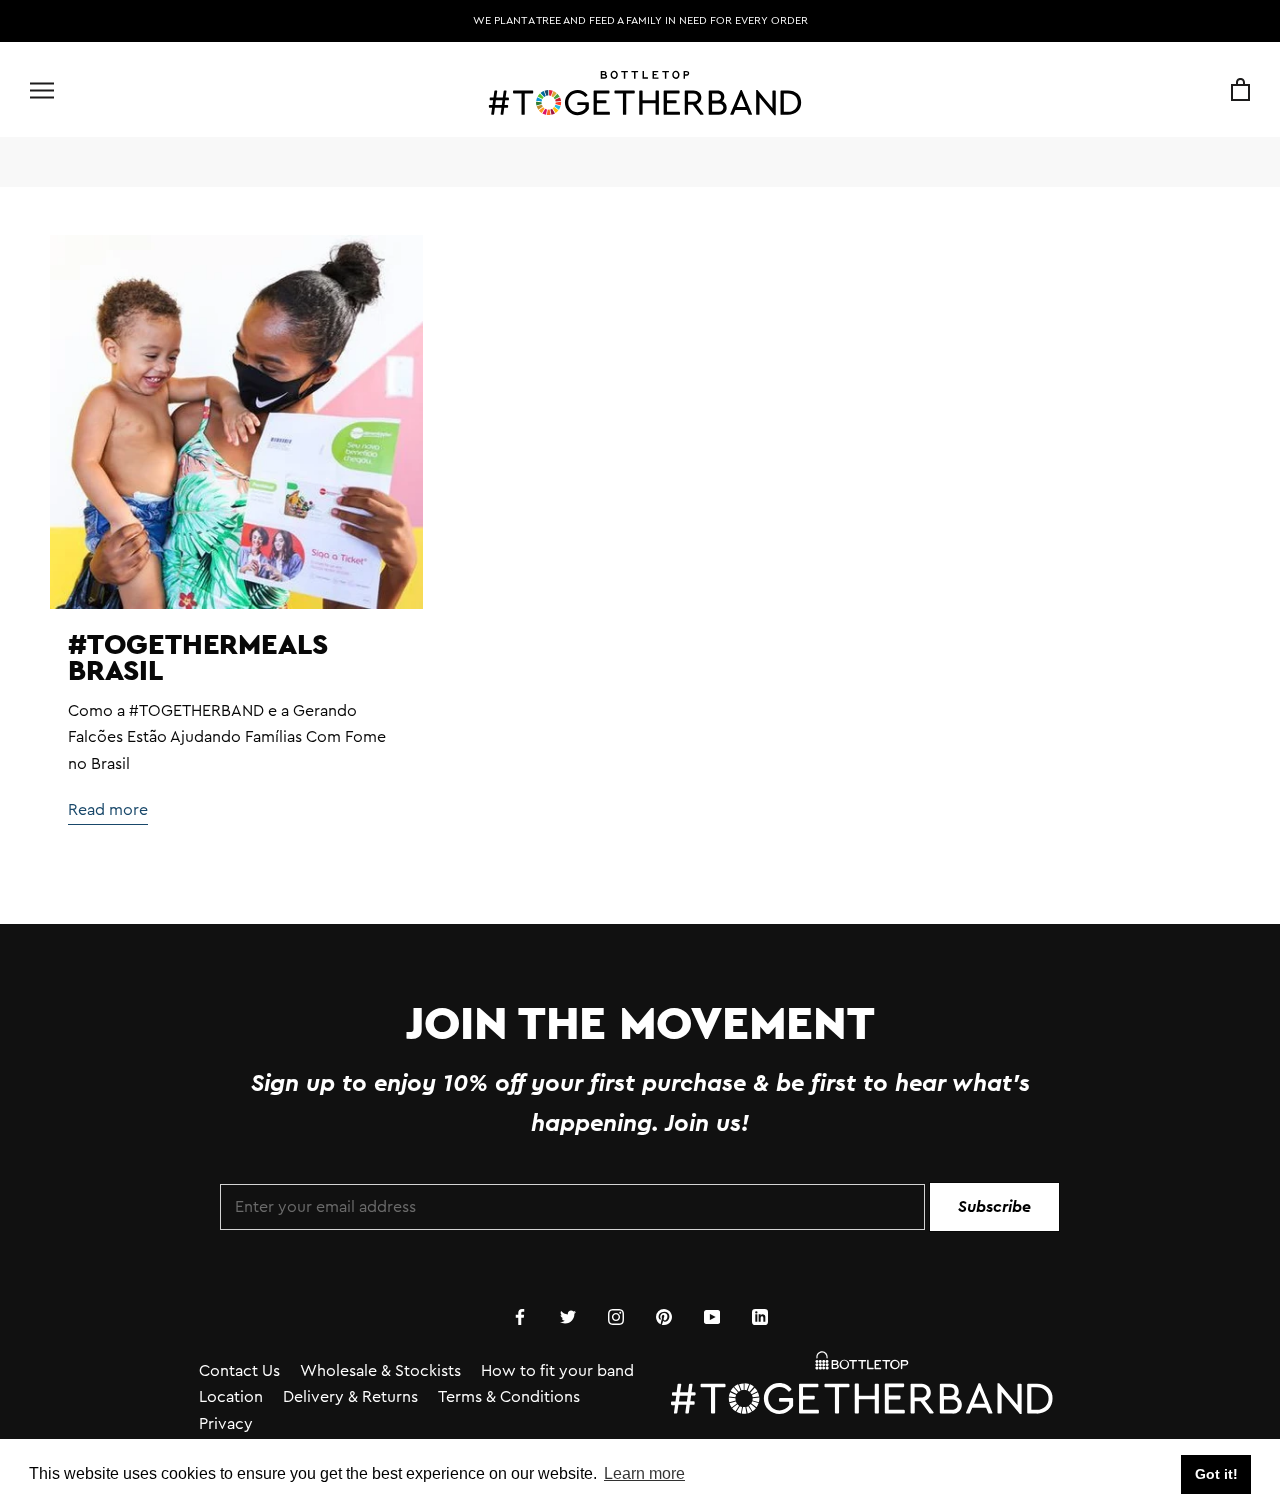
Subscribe (994, 1207)
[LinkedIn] (760, 1315)
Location (231, 1397)
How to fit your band (557, 1371)
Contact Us (239, 1371)
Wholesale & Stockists (380, 1371)
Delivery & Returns (350, 1397)
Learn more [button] (644, 1473)
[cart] (1240, 90)
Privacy (226, 1424)
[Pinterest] (664, 1315)
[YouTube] (712, 1315)
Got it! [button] (1216, 1474)
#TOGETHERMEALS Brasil (198, 656)
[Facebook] (520, 1315)
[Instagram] (616, 1315)
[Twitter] (568, 1315)
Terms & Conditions (509, 1397)
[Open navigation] (42, 91)
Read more (108, 810)
